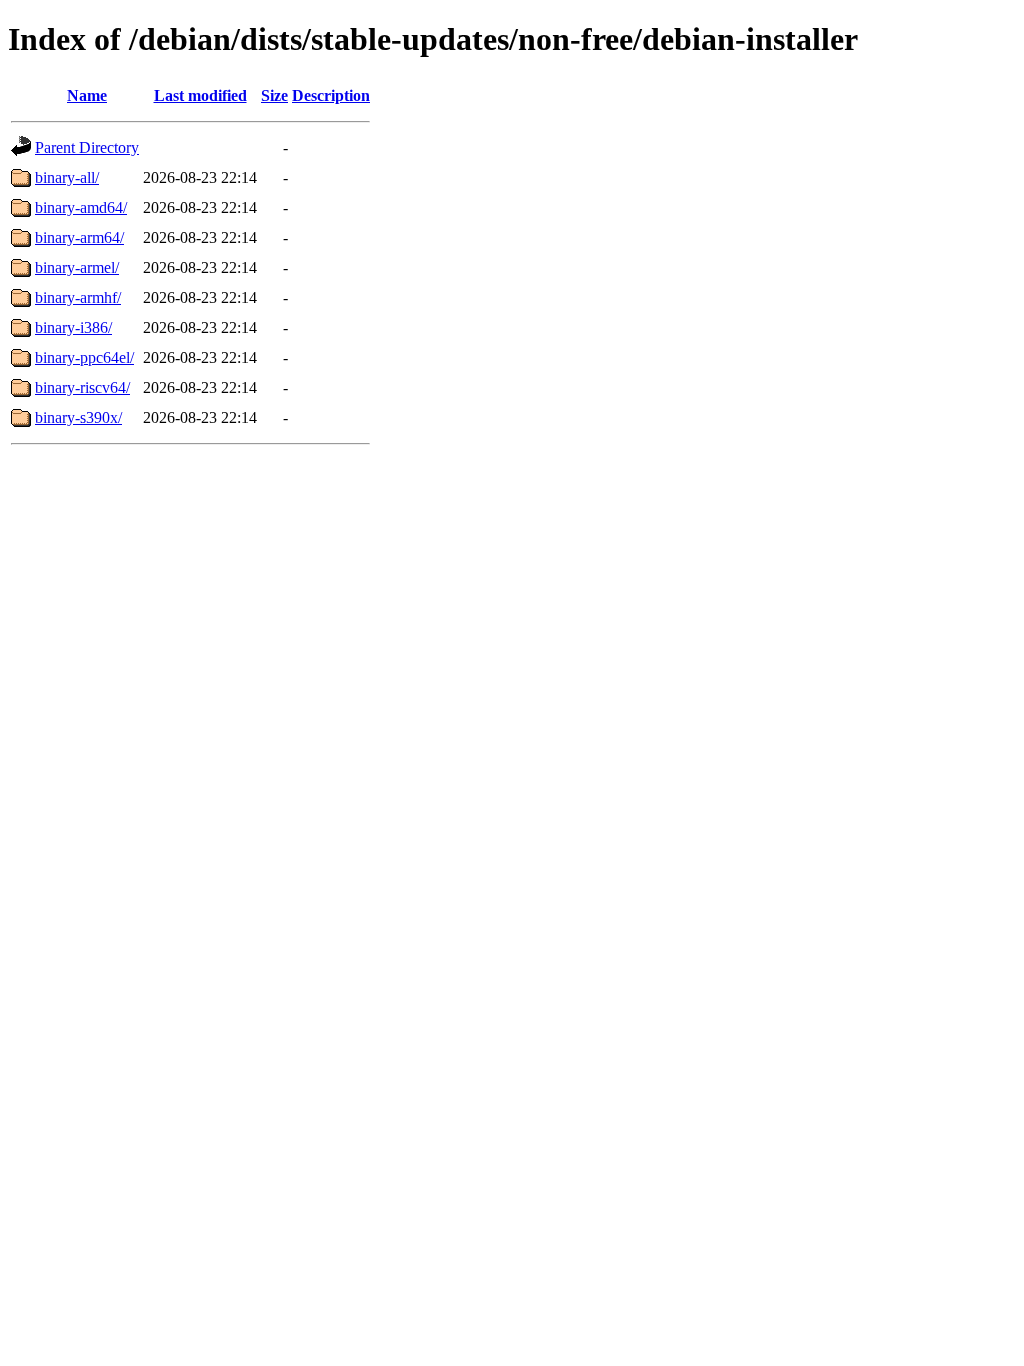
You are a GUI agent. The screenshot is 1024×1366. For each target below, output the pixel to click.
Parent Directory (87, 147)
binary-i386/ (73, 327)
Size (274, 95)
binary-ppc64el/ (84, 357)
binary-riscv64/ (82, 387)
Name (87, 95)
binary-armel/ (77, 267)
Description (331, 95)
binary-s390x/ (78, 417)
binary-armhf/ (78, 297)
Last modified (200, 95)
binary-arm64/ (79, 237)
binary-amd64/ (81, 207)
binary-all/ (67, 177)
